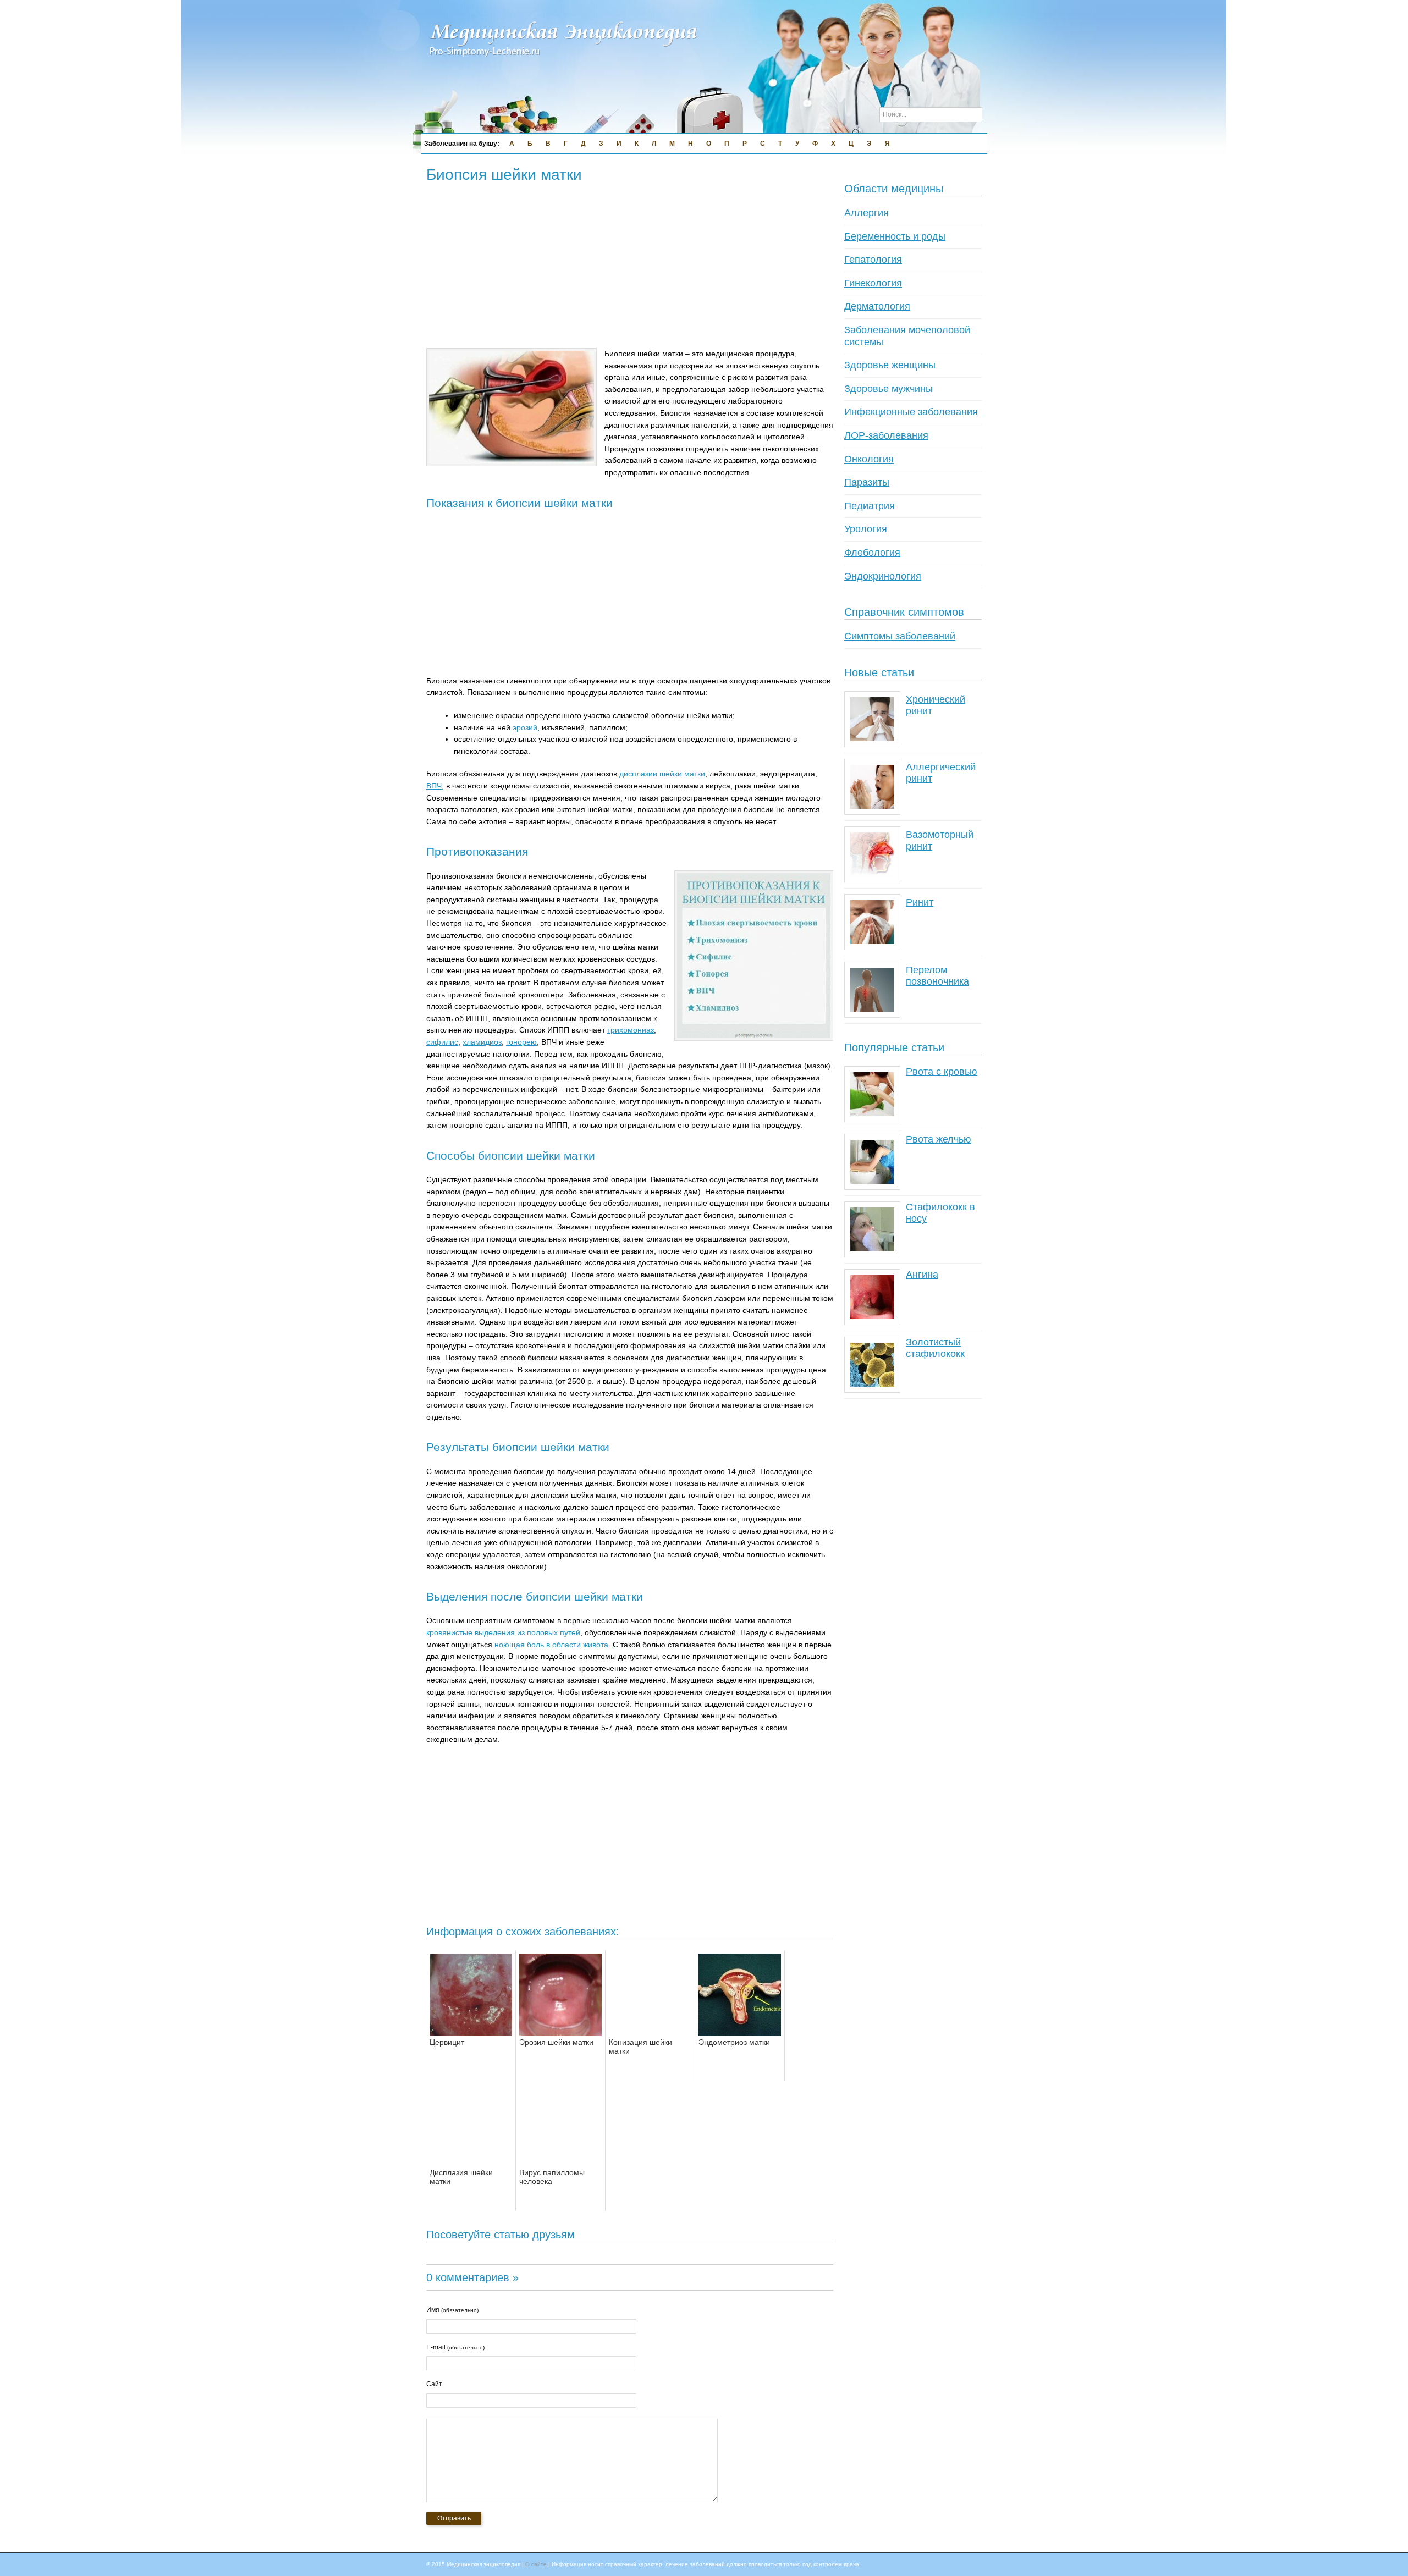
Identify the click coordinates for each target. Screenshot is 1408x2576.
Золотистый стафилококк (935, 1348)
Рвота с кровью (942, 1072)
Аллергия (867, 213)
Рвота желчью (939, 1139)
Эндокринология (883, 576)
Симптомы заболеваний (900, 636)
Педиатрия (870, 506)
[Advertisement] (626, 267)
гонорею (521, 1042)
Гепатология (873, 260)
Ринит (920, 902)
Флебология (872, 553)
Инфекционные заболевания (911, 412)
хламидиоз (482, 1042)
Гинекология (873, 283)
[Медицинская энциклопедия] (564, 64)
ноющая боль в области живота (551, 1645)
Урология (866, 529)
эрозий (525, 727)
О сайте (536, 2564)
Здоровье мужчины (889, 389)
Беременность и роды (895, 236)
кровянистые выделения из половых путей (503, 1632)
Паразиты (867, 482)
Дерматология (877, 306)
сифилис (442, 1042)
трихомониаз (631, 1030)
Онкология (869, 459)
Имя (452, 2310)
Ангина (922, 1275)
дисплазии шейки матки (662, 774)
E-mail (455, 2347)
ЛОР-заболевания (886, 435)
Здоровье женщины (890, 365)
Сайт (434, 2384)
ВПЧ (434, 786)
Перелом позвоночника (937, 976)
